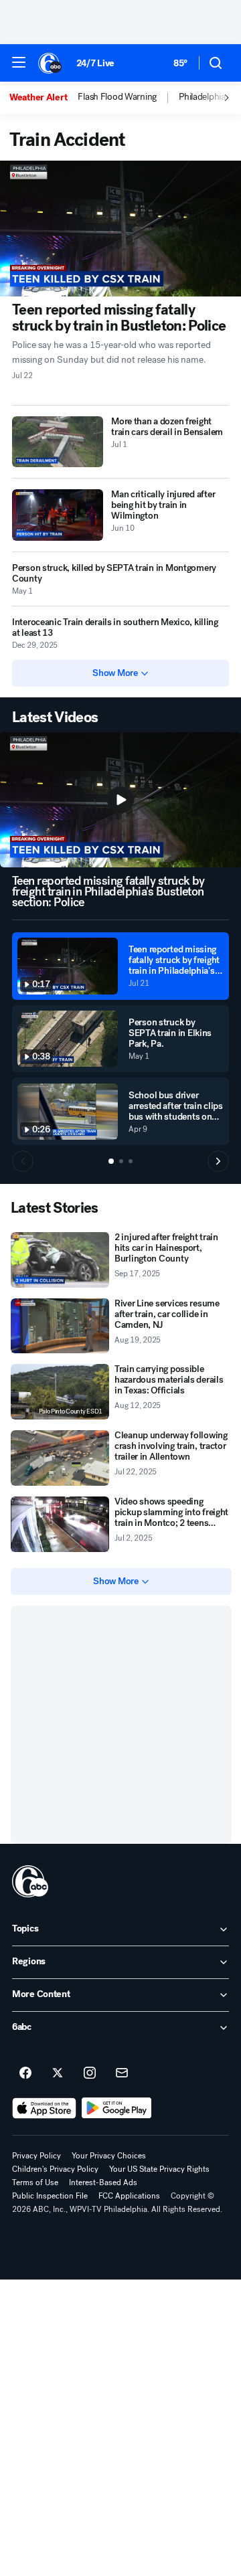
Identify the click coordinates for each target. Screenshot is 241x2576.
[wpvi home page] (30, 1881)
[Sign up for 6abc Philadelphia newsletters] (122, 2073)
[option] (44, 98)
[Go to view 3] (131, 1161)
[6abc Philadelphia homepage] (51, 63)
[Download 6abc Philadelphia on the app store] (44, 2108)
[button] (19, 62)
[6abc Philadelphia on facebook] (25, 2073)
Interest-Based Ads (103, 2182)
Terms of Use (35, 2182)
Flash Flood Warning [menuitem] (117, 97)
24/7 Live (95, 63)
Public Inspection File (50, 2196)
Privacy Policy (36, 2156)
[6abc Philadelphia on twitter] (58, 2073)
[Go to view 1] (111, 1161)
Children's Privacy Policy (55, 2169)
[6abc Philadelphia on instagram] (90, 2073)
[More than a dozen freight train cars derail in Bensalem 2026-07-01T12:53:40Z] (58, 442)
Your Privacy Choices (109, 2156)
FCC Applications (129, 2196)
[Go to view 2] (121, 1161)
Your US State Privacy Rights (159, 2169)
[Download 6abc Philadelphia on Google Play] (117, 2108)
